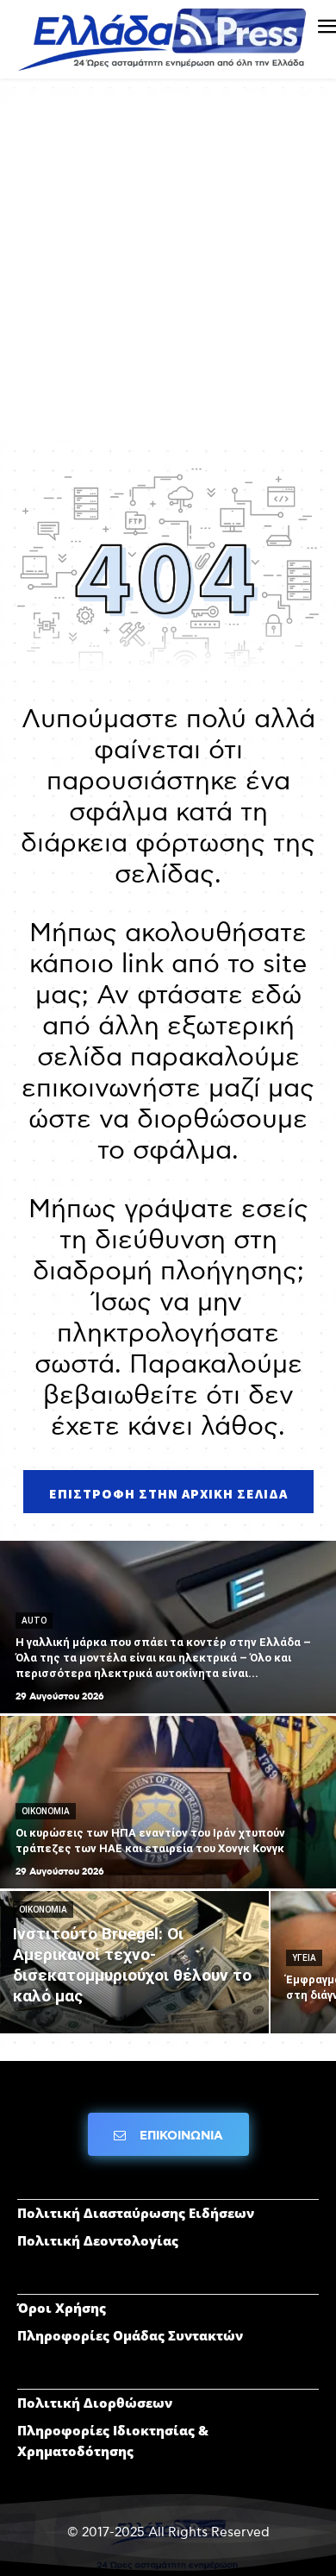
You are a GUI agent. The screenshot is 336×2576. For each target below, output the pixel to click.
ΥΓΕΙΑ (304, 1958)
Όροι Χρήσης (62, 2308)
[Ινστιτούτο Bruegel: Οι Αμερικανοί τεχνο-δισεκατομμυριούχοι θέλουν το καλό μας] (134, 1962)
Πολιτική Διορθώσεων (95, 2403)
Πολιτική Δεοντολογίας (98, 2240)
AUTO (34, 1621)
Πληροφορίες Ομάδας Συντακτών (130, 2335)
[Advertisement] (168, 273)
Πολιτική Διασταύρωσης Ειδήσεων (136, 2213)
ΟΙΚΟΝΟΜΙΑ (46, 1811)
